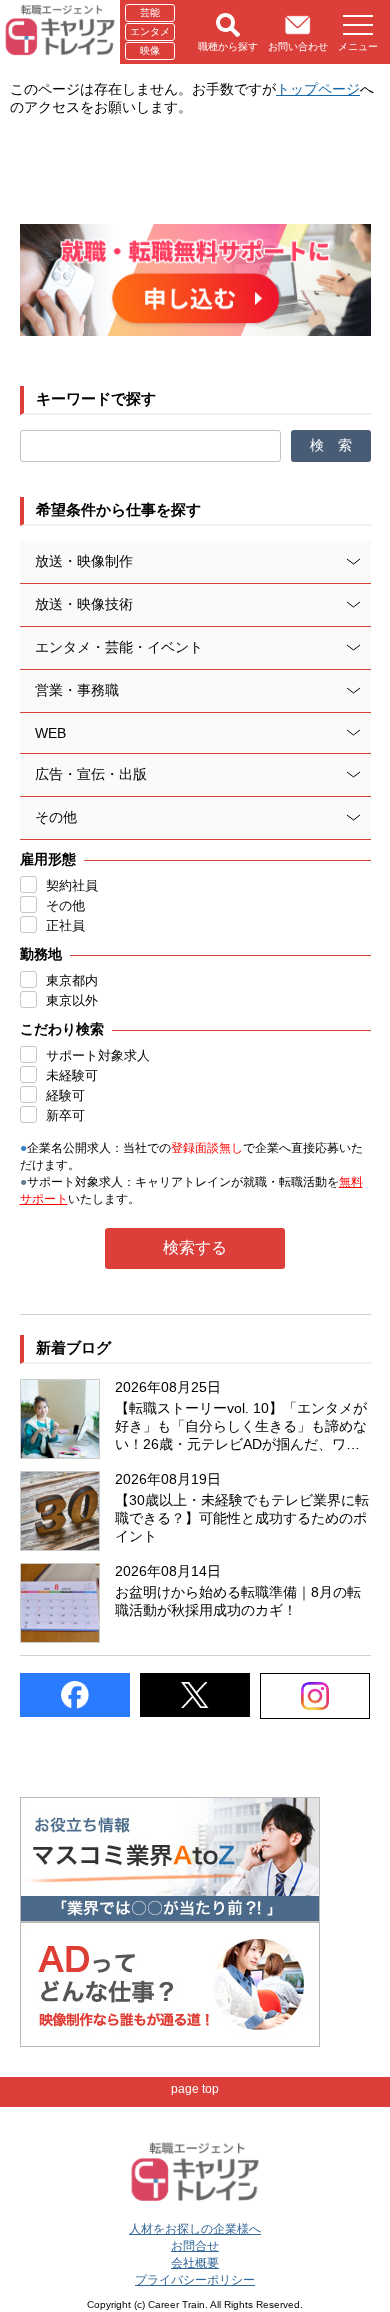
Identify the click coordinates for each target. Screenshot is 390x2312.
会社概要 (195, 2263)
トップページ (318, 89)
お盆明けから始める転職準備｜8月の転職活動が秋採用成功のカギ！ (238, 1601)
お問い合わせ (298, 46)
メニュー (358, 46)
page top (195, 2089)
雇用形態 (48, 859)
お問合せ (195, 2246)
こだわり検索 (62, 1029)
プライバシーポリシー (195, 2280)
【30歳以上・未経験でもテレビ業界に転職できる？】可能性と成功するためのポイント (242, 1518)
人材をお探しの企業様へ (195, 2229)
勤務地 (41, 954)
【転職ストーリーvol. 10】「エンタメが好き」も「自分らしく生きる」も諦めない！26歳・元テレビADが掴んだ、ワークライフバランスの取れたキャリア (241, 1427)
